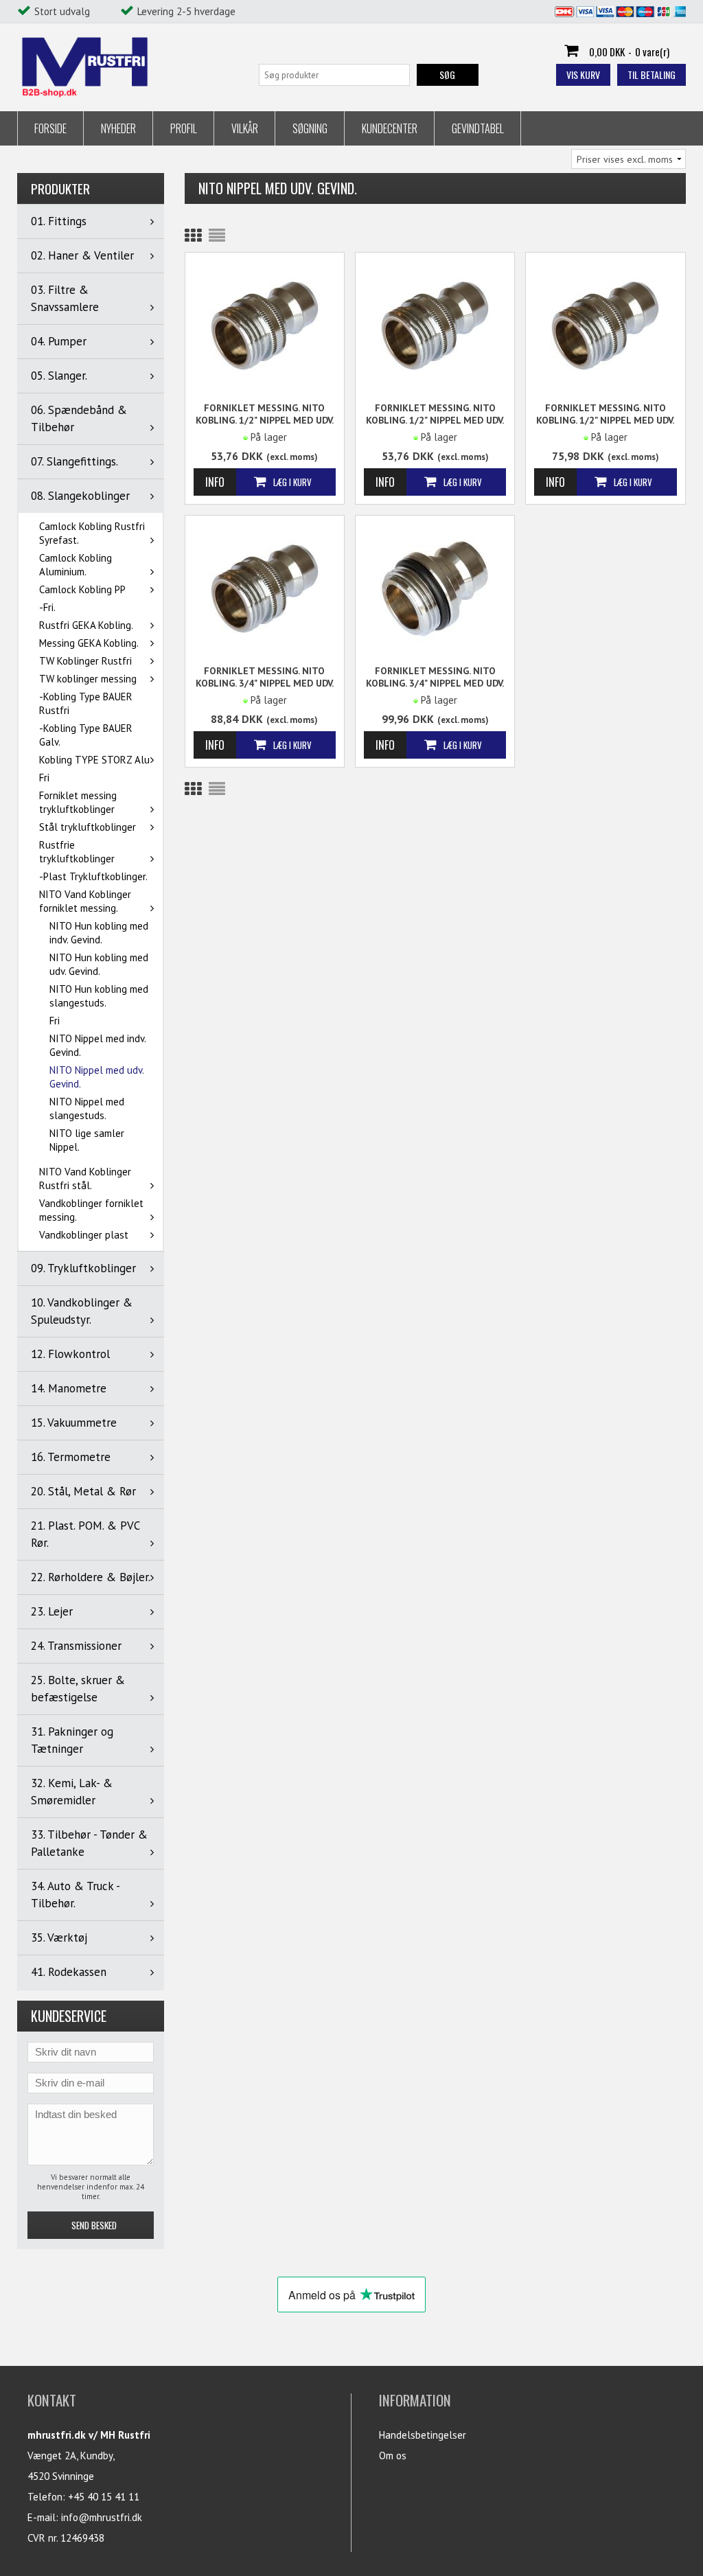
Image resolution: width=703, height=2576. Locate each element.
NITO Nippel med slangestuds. (87, 1108)
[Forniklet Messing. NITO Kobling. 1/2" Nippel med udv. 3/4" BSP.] (605, 324)
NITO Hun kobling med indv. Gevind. (99, 933)
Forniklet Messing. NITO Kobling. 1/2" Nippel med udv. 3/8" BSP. (265, 414)
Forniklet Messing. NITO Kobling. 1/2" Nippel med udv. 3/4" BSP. (605, 414)
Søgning (310, 128)
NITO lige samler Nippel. (87, 1140)
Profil (184, 128)
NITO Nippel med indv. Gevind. (97, 1045)
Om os (393, 2456)
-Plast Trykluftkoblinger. (93, 876)
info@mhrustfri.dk (102, 2517)
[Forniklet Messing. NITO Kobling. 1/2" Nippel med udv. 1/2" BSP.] (435, 324)
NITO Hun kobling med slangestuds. (99, 996)
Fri (44, 778)
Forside (50, 128)
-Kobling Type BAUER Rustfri (86, 703)
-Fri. (47, 607)
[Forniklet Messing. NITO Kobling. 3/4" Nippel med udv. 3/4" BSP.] (265, 587)
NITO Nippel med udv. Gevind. (96, 1077)
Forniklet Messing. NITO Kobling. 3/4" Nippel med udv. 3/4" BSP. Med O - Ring (435, 677)
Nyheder (118, 128)
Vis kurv (583, 74)
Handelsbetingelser (423, 2435)
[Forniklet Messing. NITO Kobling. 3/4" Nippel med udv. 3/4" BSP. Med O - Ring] (435, 587)
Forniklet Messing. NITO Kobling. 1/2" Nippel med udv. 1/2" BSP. (435, 414)
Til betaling (652, 74)
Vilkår (245, 128)
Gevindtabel (478, 128)
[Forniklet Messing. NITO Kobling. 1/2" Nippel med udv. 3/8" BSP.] (265, 324)
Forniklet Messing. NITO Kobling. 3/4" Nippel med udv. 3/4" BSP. (265, 677)
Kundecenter (390, 128)
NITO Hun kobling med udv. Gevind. (99, 964)
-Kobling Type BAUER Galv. (86, 735)
